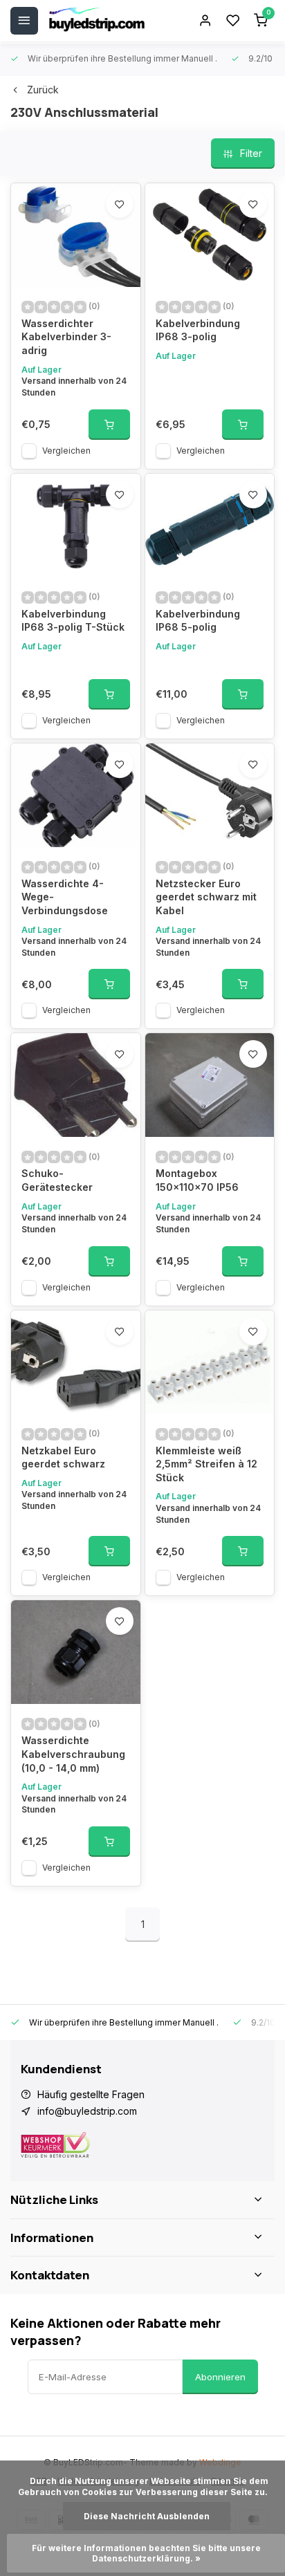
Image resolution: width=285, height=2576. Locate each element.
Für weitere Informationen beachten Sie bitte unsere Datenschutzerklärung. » (147, 2553)
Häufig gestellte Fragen (91, 2094)
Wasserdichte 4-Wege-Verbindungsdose (65, 897)
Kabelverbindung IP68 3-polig (198, 330)
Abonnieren (220, 2377)
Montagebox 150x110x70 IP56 (197, 1180)
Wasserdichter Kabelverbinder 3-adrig (66, 337)
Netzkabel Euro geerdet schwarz (63, 1457)
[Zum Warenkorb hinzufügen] (109, 425)
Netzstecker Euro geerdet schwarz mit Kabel (206, 897)
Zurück (43, 90)
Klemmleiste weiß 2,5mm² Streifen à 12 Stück (206, 1464)
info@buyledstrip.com (87, 2111)
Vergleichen (66, 451)
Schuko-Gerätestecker (57, 1180)
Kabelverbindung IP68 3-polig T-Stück (73, 621)
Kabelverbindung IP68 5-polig (198, 621)
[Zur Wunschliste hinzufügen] (120, 204)
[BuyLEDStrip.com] (97, 21)
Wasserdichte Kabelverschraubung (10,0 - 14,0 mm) (73, 1754)
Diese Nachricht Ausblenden (147, 2516)
